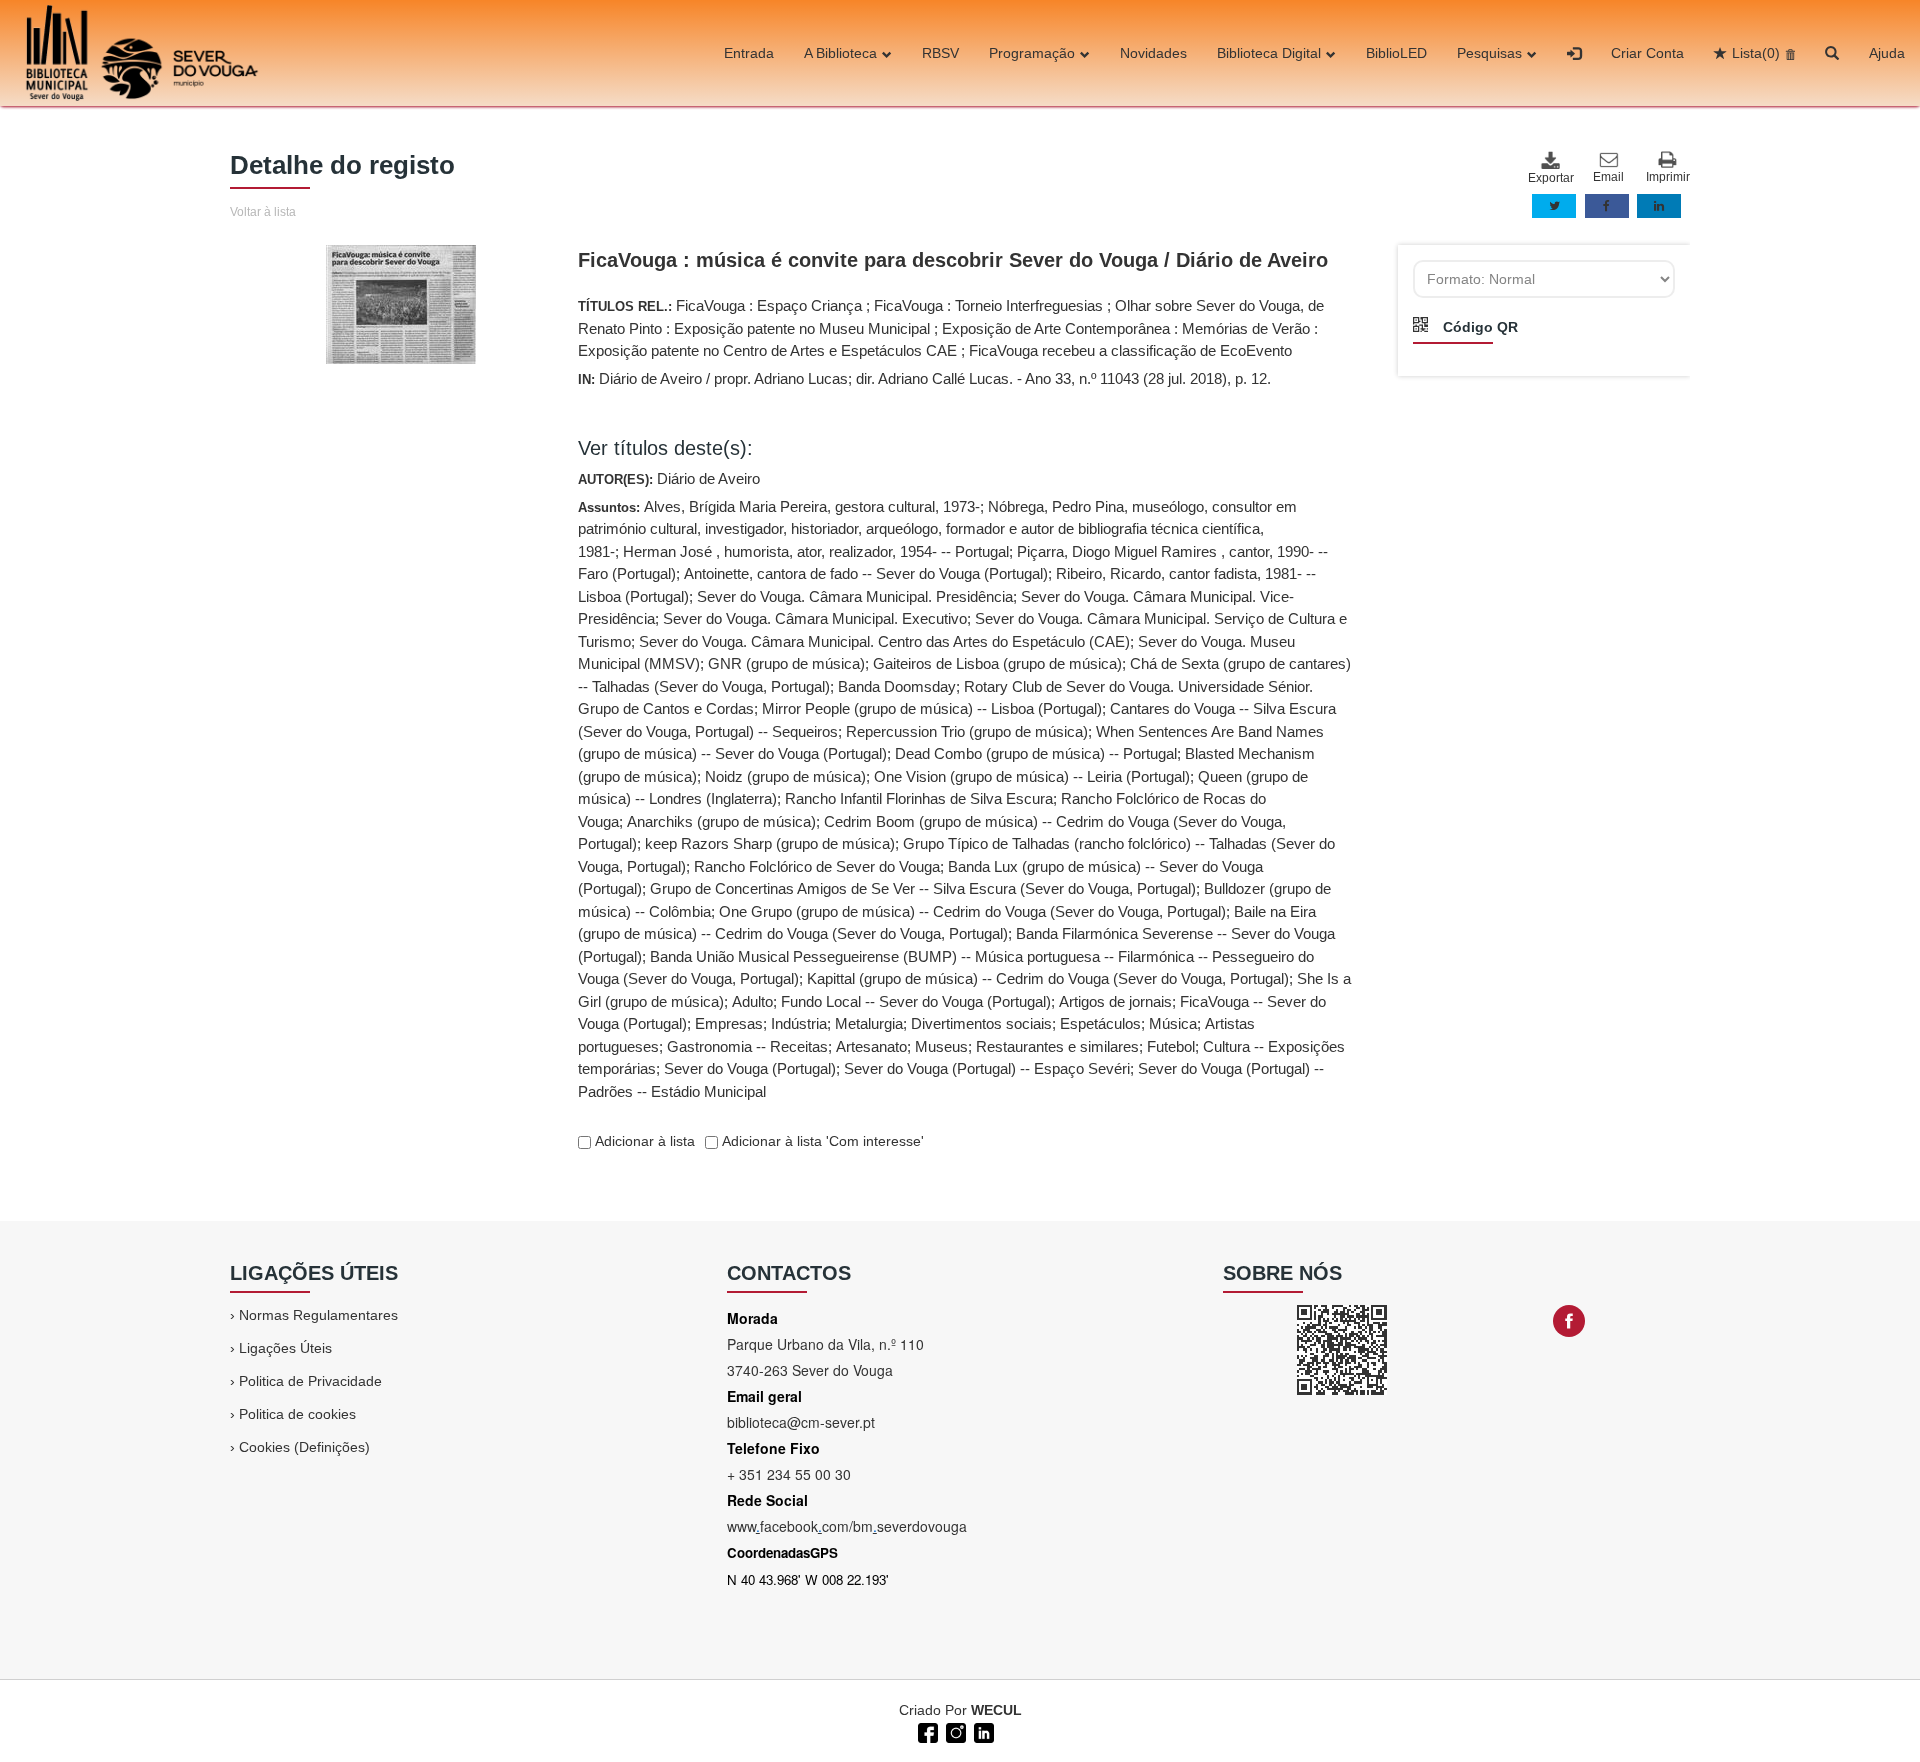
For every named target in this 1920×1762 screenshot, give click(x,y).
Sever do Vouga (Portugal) (750, 1068)
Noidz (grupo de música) (785, 776)
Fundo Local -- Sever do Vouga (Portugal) (916, 1001)
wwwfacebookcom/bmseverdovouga (847, 1526)
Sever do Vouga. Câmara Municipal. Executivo (815, 618)
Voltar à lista (263, 212)
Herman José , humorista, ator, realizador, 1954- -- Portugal (816, 551)
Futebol (1171, 1046)
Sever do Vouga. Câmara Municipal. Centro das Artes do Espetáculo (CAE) (884, 641)
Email (1608, 177)
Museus (941, 1046)
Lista (1756, 53)
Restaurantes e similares (1057, 1046)
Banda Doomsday (897, 686)
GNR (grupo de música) (786, 663)
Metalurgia (869, 1023)
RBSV (940, 53)
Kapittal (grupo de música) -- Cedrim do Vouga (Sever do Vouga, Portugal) (1048, 978)
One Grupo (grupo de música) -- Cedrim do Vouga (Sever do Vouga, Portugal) (972, 911)
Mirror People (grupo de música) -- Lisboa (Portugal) (932, 708)
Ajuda (1887, 53)
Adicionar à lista (643, 1141)
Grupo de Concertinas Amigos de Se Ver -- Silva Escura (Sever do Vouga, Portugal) (923, 888)
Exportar (1550, 178)
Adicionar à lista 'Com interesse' (821, 1141)
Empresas (729, 1023)
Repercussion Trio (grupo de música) (967, 731)
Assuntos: (964, 799)
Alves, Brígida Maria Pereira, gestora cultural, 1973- (812, 506)
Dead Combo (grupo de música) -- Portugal (1036, 753)
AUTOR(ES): (669, 478)
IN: (924, 378)
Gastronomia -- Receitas (747, 1046)
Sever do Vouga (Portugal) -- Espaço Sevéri (987, 1068)
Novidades (1153, 53)
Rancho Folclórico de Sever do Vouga (817, 866)
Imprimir (1668, 177)
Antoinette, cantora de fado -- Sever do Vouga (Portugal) (866, 573)
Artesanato (871, 1046)
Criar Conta (1647, 53)
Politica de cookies (297, 1414)
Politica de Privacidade (310, 1381)
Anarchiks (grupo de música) (721, 821)
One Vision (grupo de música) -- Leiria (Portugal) (1032, 776)
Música (1173, 1023)
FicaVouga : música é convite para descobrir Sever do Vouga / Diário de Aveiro (953, 260)
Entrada (749, 53)
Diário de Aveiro (708, 478)
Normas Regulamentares (318, 1315)
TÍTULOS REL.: (951, 328)
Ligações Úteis (285, 1348)
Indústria (799, 1023)
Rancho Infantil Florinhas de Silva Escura (919, 798)
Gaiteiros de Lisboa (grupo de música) (997, 663)
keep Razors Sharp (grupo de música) (770, 843)
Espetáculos (1100, 1023)
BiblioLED (1396, 53)
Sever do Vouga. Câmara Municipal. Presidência (855, 596)
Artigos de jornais (1115, 1001)
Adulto (752, 1001)
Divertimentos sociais (981, 1023)
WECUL (996, 1710)
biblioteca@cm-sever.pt (801, 1422)
